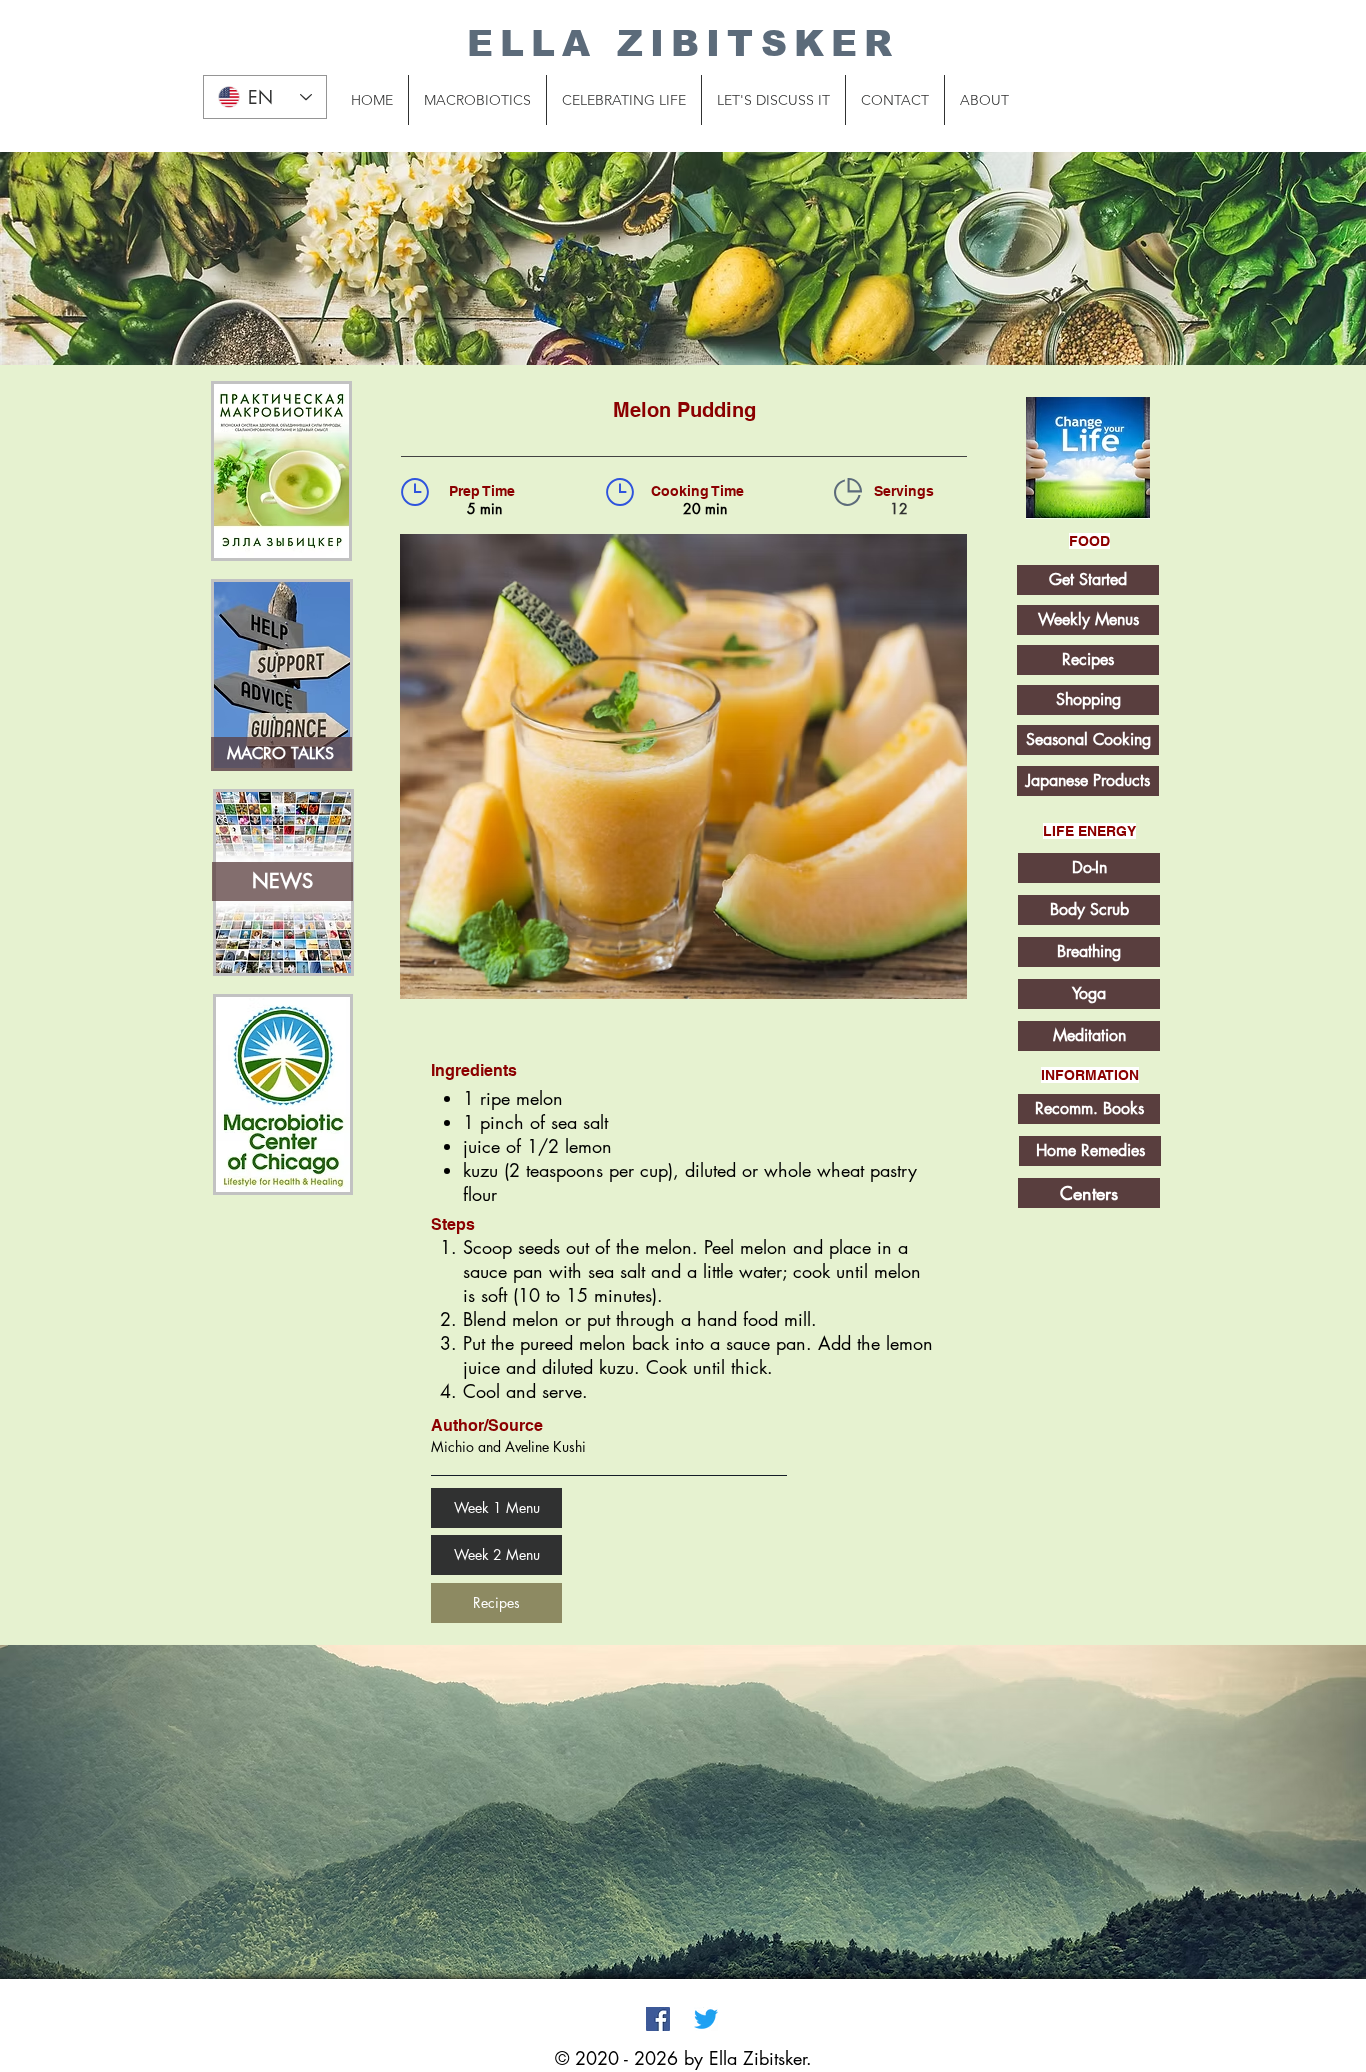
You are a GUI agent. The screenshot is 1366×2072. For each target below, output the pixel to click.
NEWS (282, 881)
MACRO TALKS (280, 753)
